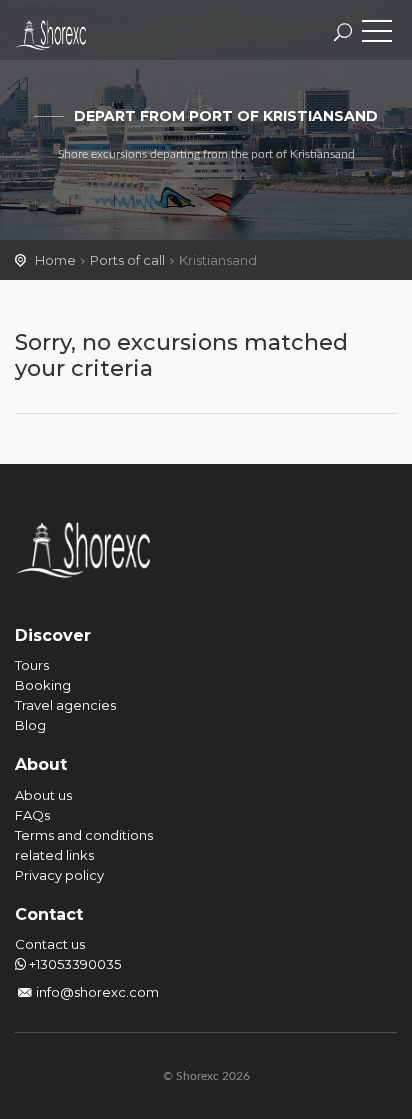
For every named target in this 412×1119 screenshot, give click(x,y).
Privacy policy (59, 875)
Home (55, 260)
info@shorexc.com (97, 992)
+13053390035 (73, 964)
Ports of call (127, 260)
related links (54, 855)
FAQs (32, 815)
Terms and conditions (84, 835)
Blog (30, 725)
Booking (43, 685)
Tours (32, 665)
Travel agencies (65, 705)
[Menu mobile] (377, 35)
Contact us (50, 944)
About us (43, 795)
